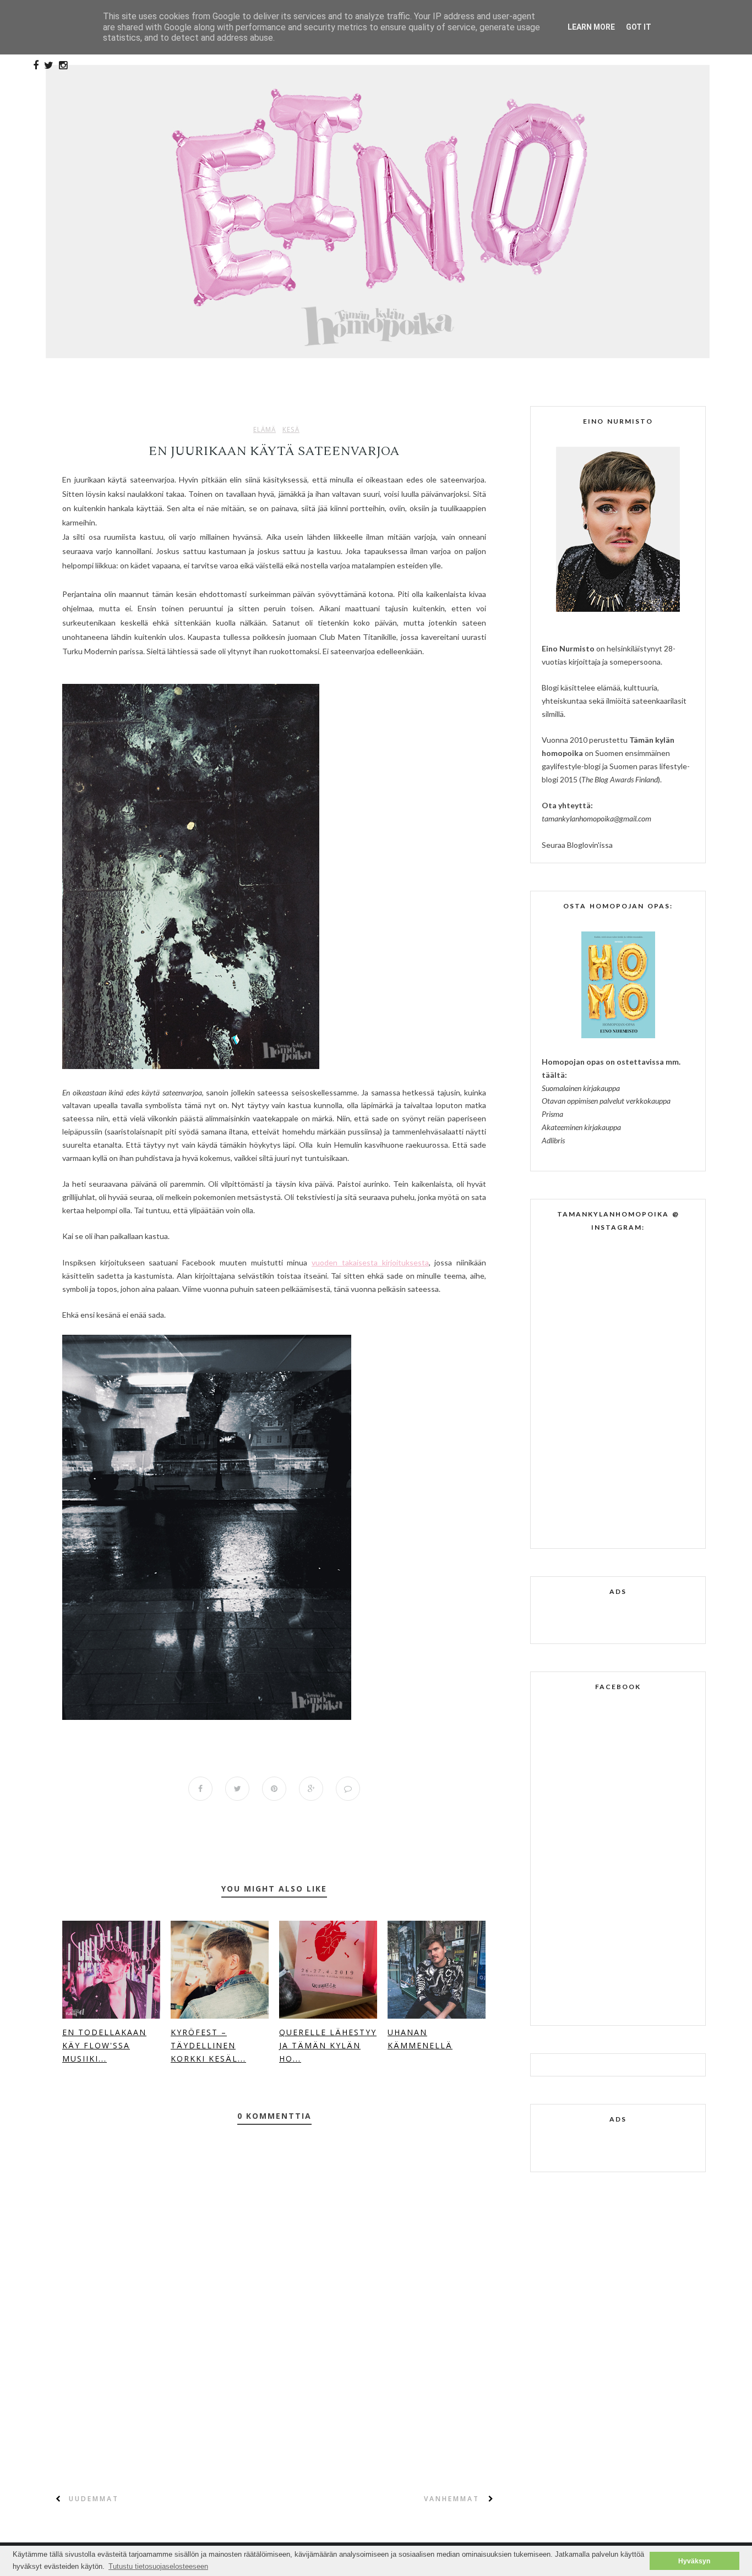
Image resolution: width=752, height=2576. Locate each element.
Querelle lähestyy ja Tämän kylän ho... (328, 2045)
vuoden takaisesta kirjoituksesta (370, 1262)
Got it (639, 27)
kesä (291, 430)
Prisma (552, 1114)
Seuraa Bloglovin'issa (577, 845)
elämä (265, 430)
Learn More (591, 27)
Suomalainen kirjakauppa (581, 1088)
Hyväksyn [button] (694, 2561)
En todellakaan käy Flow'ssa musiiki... (104, 2045)
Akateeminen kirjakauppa (581, 1127)
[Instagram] (63, 65)
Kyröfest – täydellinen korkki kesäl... (208, 2045)
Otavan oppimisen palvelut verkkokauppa (606, 1101)
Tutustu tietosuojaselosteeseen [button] (158, 2566)
